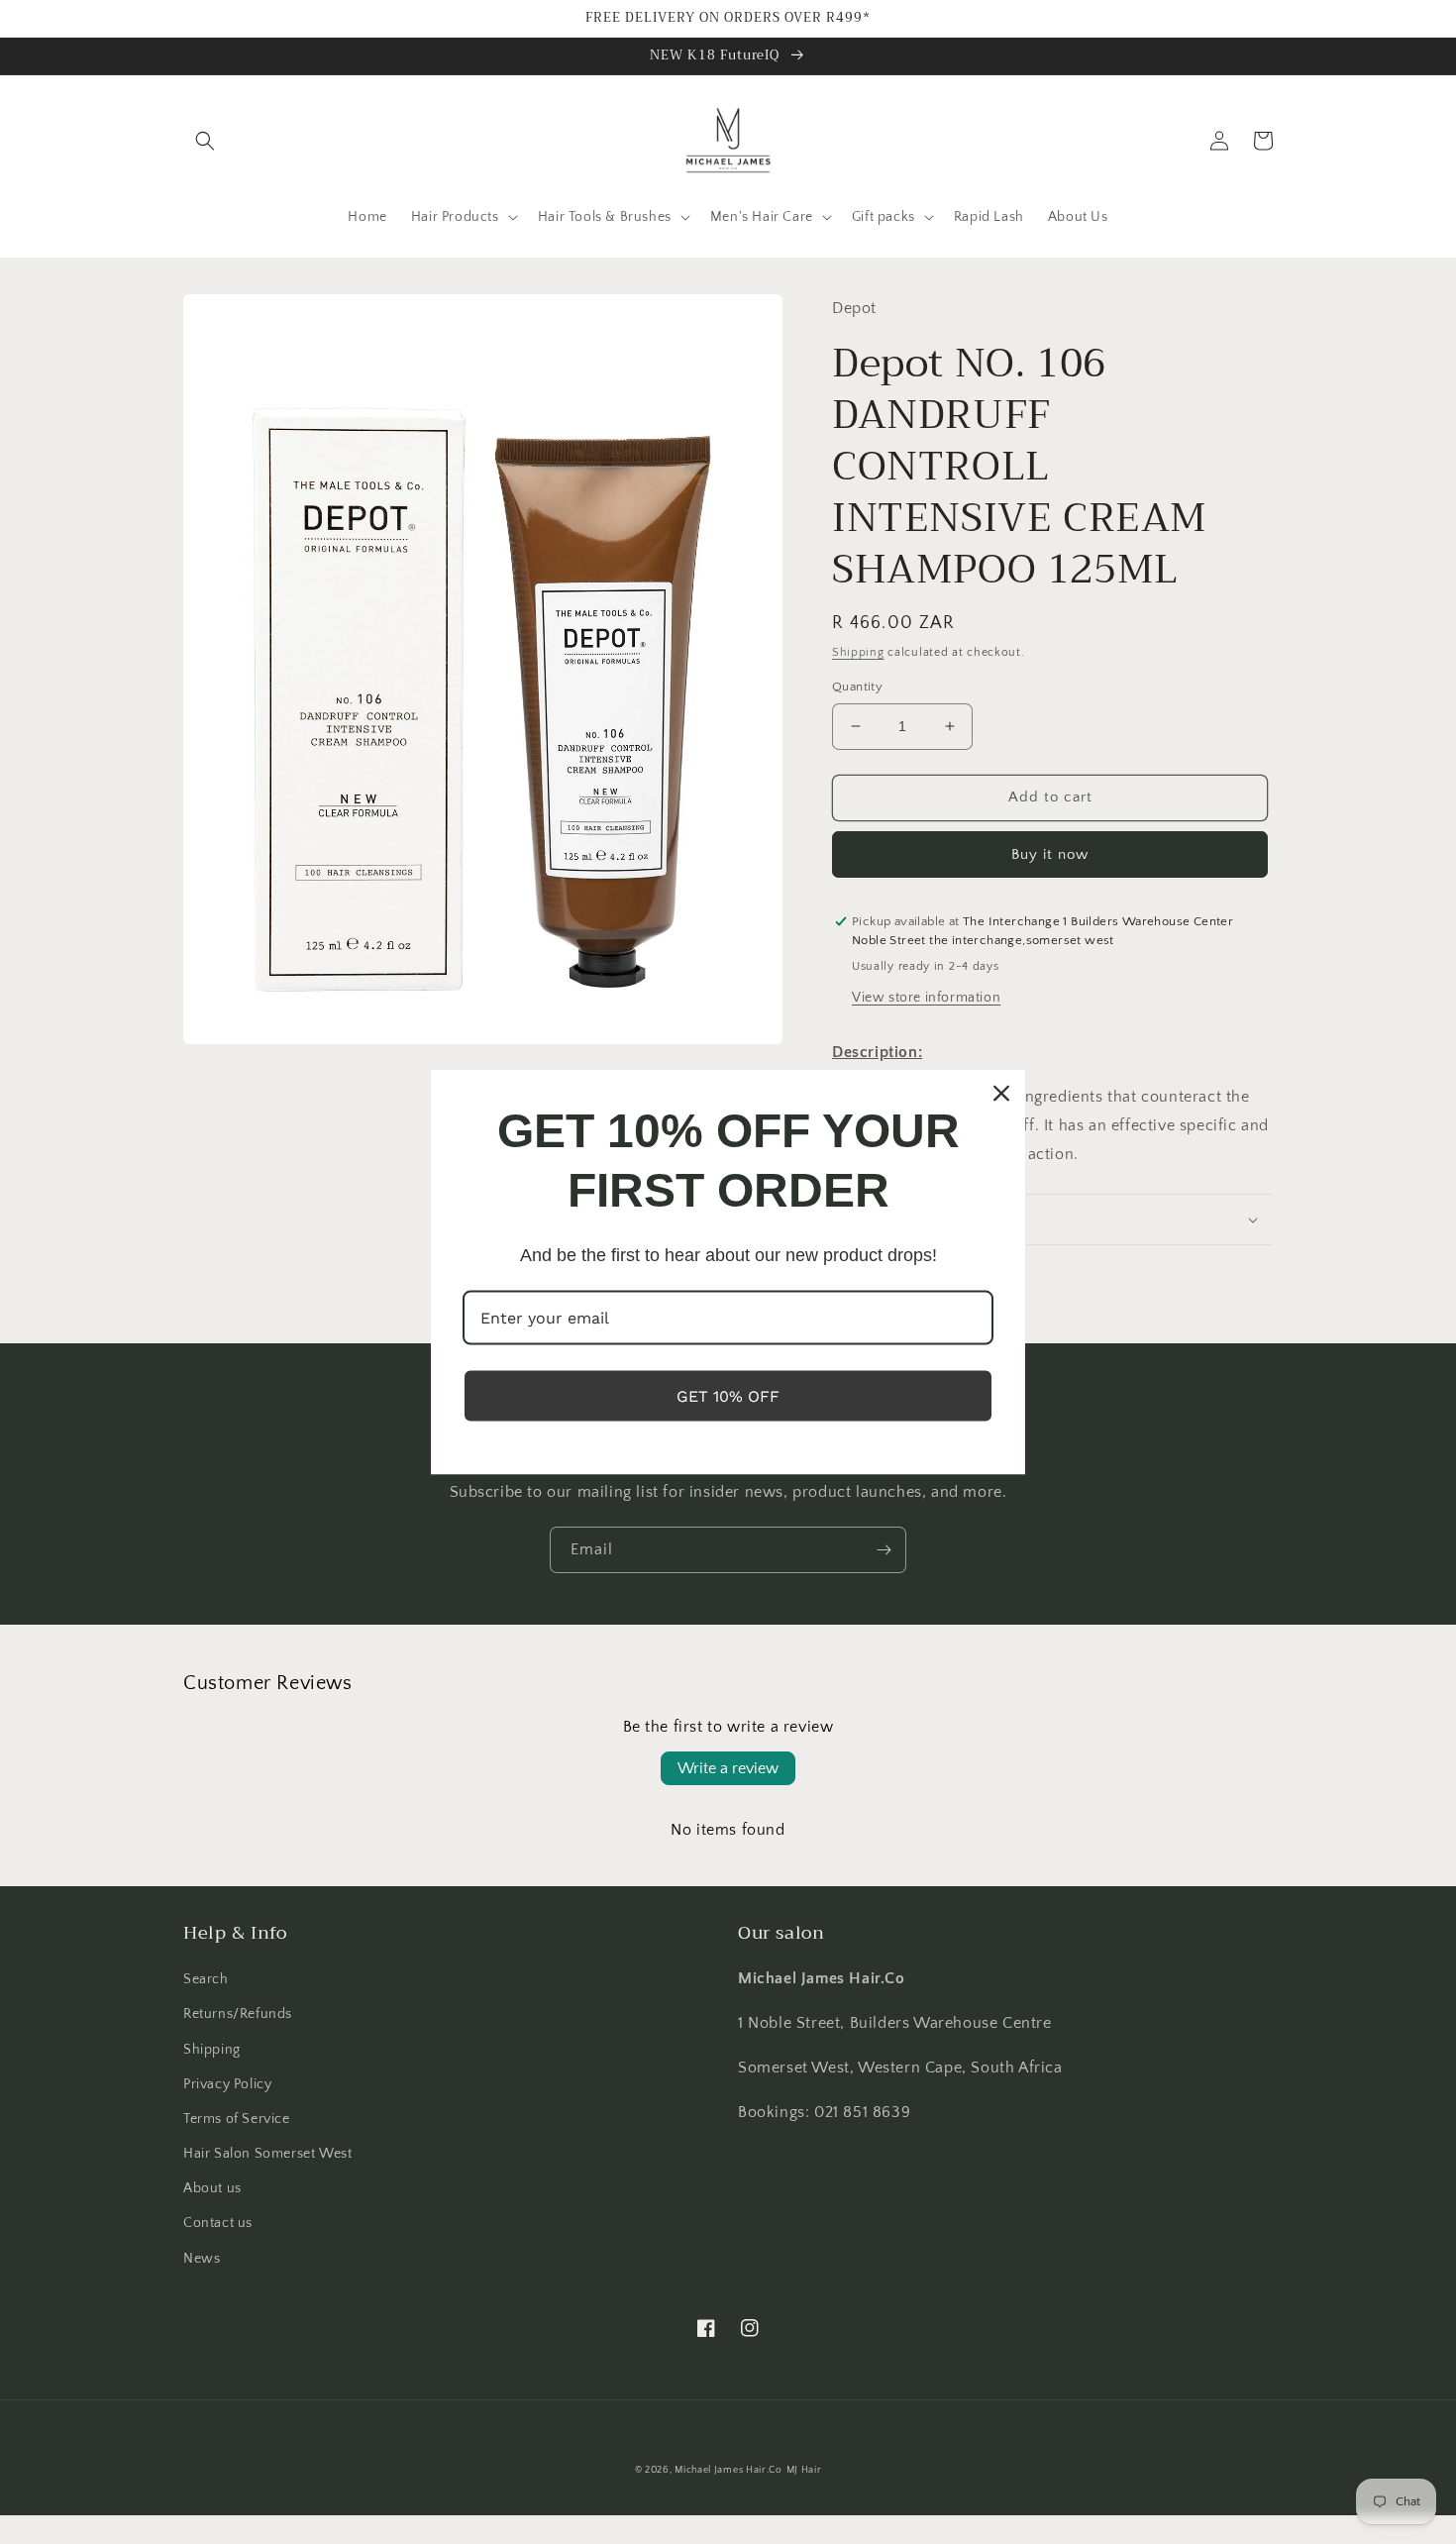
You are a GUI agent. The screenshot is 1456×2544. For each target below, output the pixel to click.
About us (212, 2188)
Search (206, 1979)
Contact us (218, 2223)
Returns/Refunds (238, 2014)
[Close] (1001, 1094)
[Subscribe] (884, 1550)
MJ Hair (804, 2470)
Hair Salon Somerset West (267, 2154)
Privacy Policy (227, 2084)
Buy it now (1050, 854)
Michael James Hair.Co (728, 2470)
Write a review (728, 1768)
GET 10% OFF (728, 1395)
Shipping (858, 652)
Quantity (857, 687)
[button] (205, 141)
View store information (926, 998)
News (202, 2259)
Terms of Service (237, 2119)
